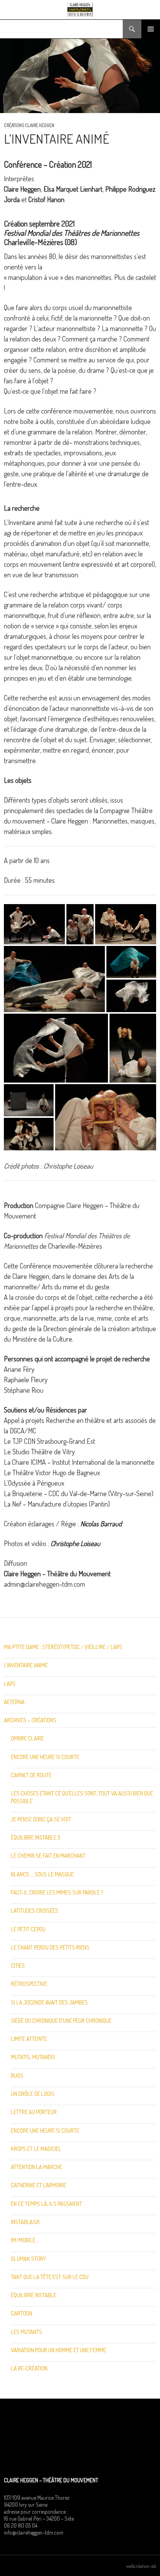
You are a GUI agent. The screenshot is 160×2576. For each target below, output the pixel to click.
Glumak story (28, 2259)
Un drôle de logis (33, 2094)
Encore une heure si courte (45, 1757)
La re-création (29, 2368)
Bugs (17, 2076)
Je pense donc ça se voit (41, 1819)
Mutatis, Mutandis (33, 2057)
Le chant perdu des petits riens (50, 1947)
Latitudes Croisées (35, 1911)
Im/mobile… (25, 2240)
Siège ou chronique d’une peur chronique (61, 2021)
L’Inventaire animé (26, 1665)
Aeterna (14, 1702)
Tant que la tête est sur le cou (50, 2277)
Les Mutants (26, 2332)
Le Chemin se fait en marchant (48, 1856)
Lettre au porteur (34, 2112)
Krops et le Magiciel (36, 2149)
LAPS (10, 1684)
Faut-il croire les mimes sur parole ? (57, 1892)
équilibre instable (34, 2295)
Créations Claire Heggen (29, 125)
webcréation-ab (141, 2566)
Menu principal (151, 29)
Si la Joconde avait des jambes (49, 2002)
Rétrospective (29, 1984)
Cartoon (22, 2313)
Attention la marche (37, 2167)
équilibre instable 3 (36, 1837)
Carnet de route (31, 1775)
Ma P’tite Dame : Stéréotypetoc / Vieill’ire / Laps (63, 1647)
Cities (18, 1966)
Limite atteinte (29, 2039)
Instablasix (25, 2222)
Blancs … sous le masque (42, 1874)
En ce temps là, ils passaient (46, 2204)
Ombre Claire (27, 1738)
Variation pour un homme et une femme (58, 2350)
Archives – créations (30, 1720)
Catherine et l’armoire (38, 2185)
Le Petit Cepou (28, 1929)
